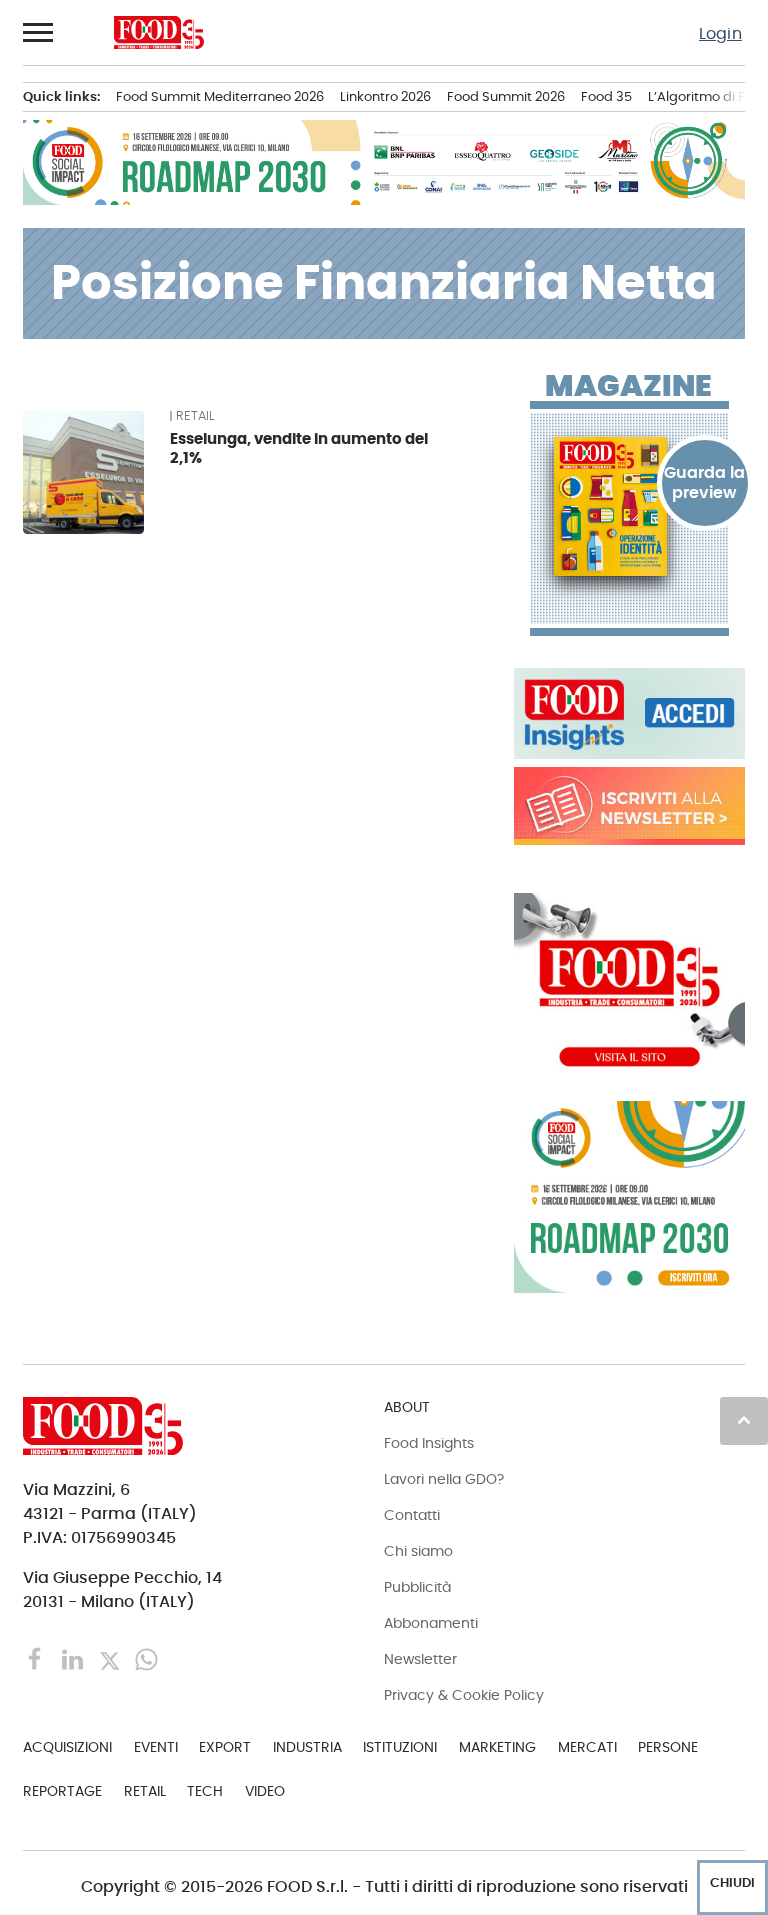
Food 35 (606, 96)
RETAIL (195, 416)
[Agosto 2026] (629, 507)
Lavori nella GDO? (444, 1479)
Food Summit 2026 (506, 96)
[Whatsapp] (146, 1657)
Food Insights (429, 1443)
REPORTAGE (62, 1791)
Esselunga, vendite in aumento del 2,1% (299, 448)
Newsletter (420, 1659)
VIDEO (265, 1791)
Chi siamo (418, 1551)
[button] (39, 32)
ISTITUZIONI (400, 1747)
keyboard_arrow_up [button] (744, 1420)
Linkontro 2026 (385, 96)
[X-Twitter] (111, 1657)
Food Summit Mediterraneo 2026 (220, 96)
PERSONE (668, 1747)
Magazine (628, 386)
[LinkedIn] (74, 1657)
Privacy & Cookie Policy (464, 1695)
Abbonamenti (431, 1623)
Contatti (412, 1515)
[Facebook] (37, 1657)
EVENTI (156, 1747)
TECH (205, 1791)
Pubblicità (417, 1587)
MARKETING (497, 1747)
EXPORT (225, 1747)
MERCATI (587, 1747)
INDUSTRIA (307, 1747)
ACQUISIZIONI (67, 1747)
